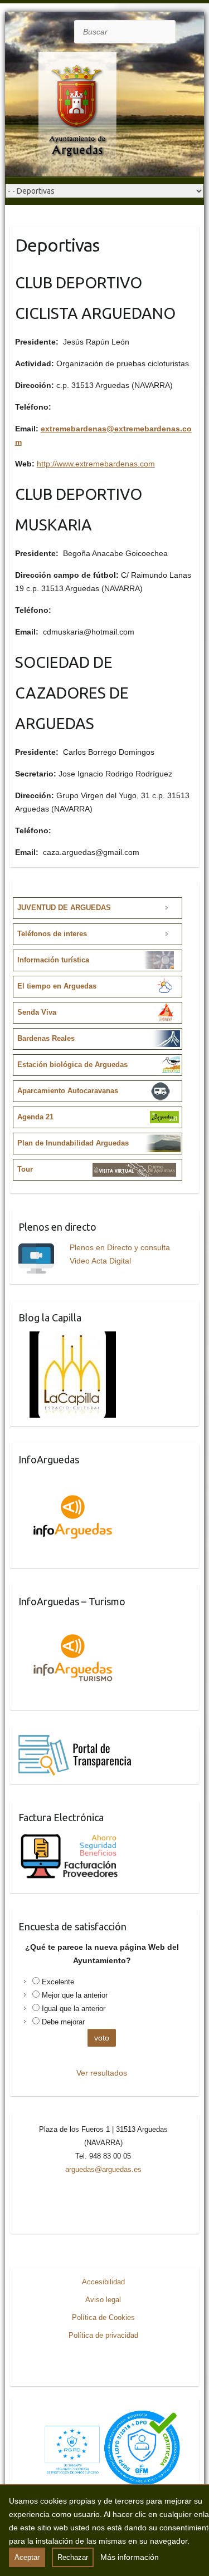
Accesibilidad (103, 2282)
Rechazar (73, 2557)
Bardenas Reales (46, 1038)
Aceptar (27, 2557)
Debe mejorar (63, 2022)
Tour (25, 1169)
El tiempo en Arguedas (57, 986)
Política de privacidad (103, 2335)
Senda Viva (37, 1012)
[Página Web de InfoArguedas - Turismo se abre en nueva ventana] (73, 1622)
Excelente (58, 1982)
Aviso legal (103, 2300)
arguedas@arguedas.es (103, 2169)
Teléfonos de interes (52, 934)
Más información (130, 2557)
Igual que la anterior (74, 2009)
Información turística (53, 960)
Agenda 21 (35, 1117)
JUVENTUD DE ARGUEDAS (64, 908)
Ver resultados (102, 2073)
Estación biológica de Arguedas (72, 1065)
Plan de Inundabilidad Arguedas (73, 1143)
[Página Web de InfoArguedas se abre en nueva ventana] (73, 1480)
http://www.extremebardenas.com (96, 464)
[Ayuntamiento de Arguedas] (66, 114)
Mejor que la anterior (75, 1995)
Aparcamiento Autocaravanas (68, 1091)
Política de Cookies (103, 2317)
